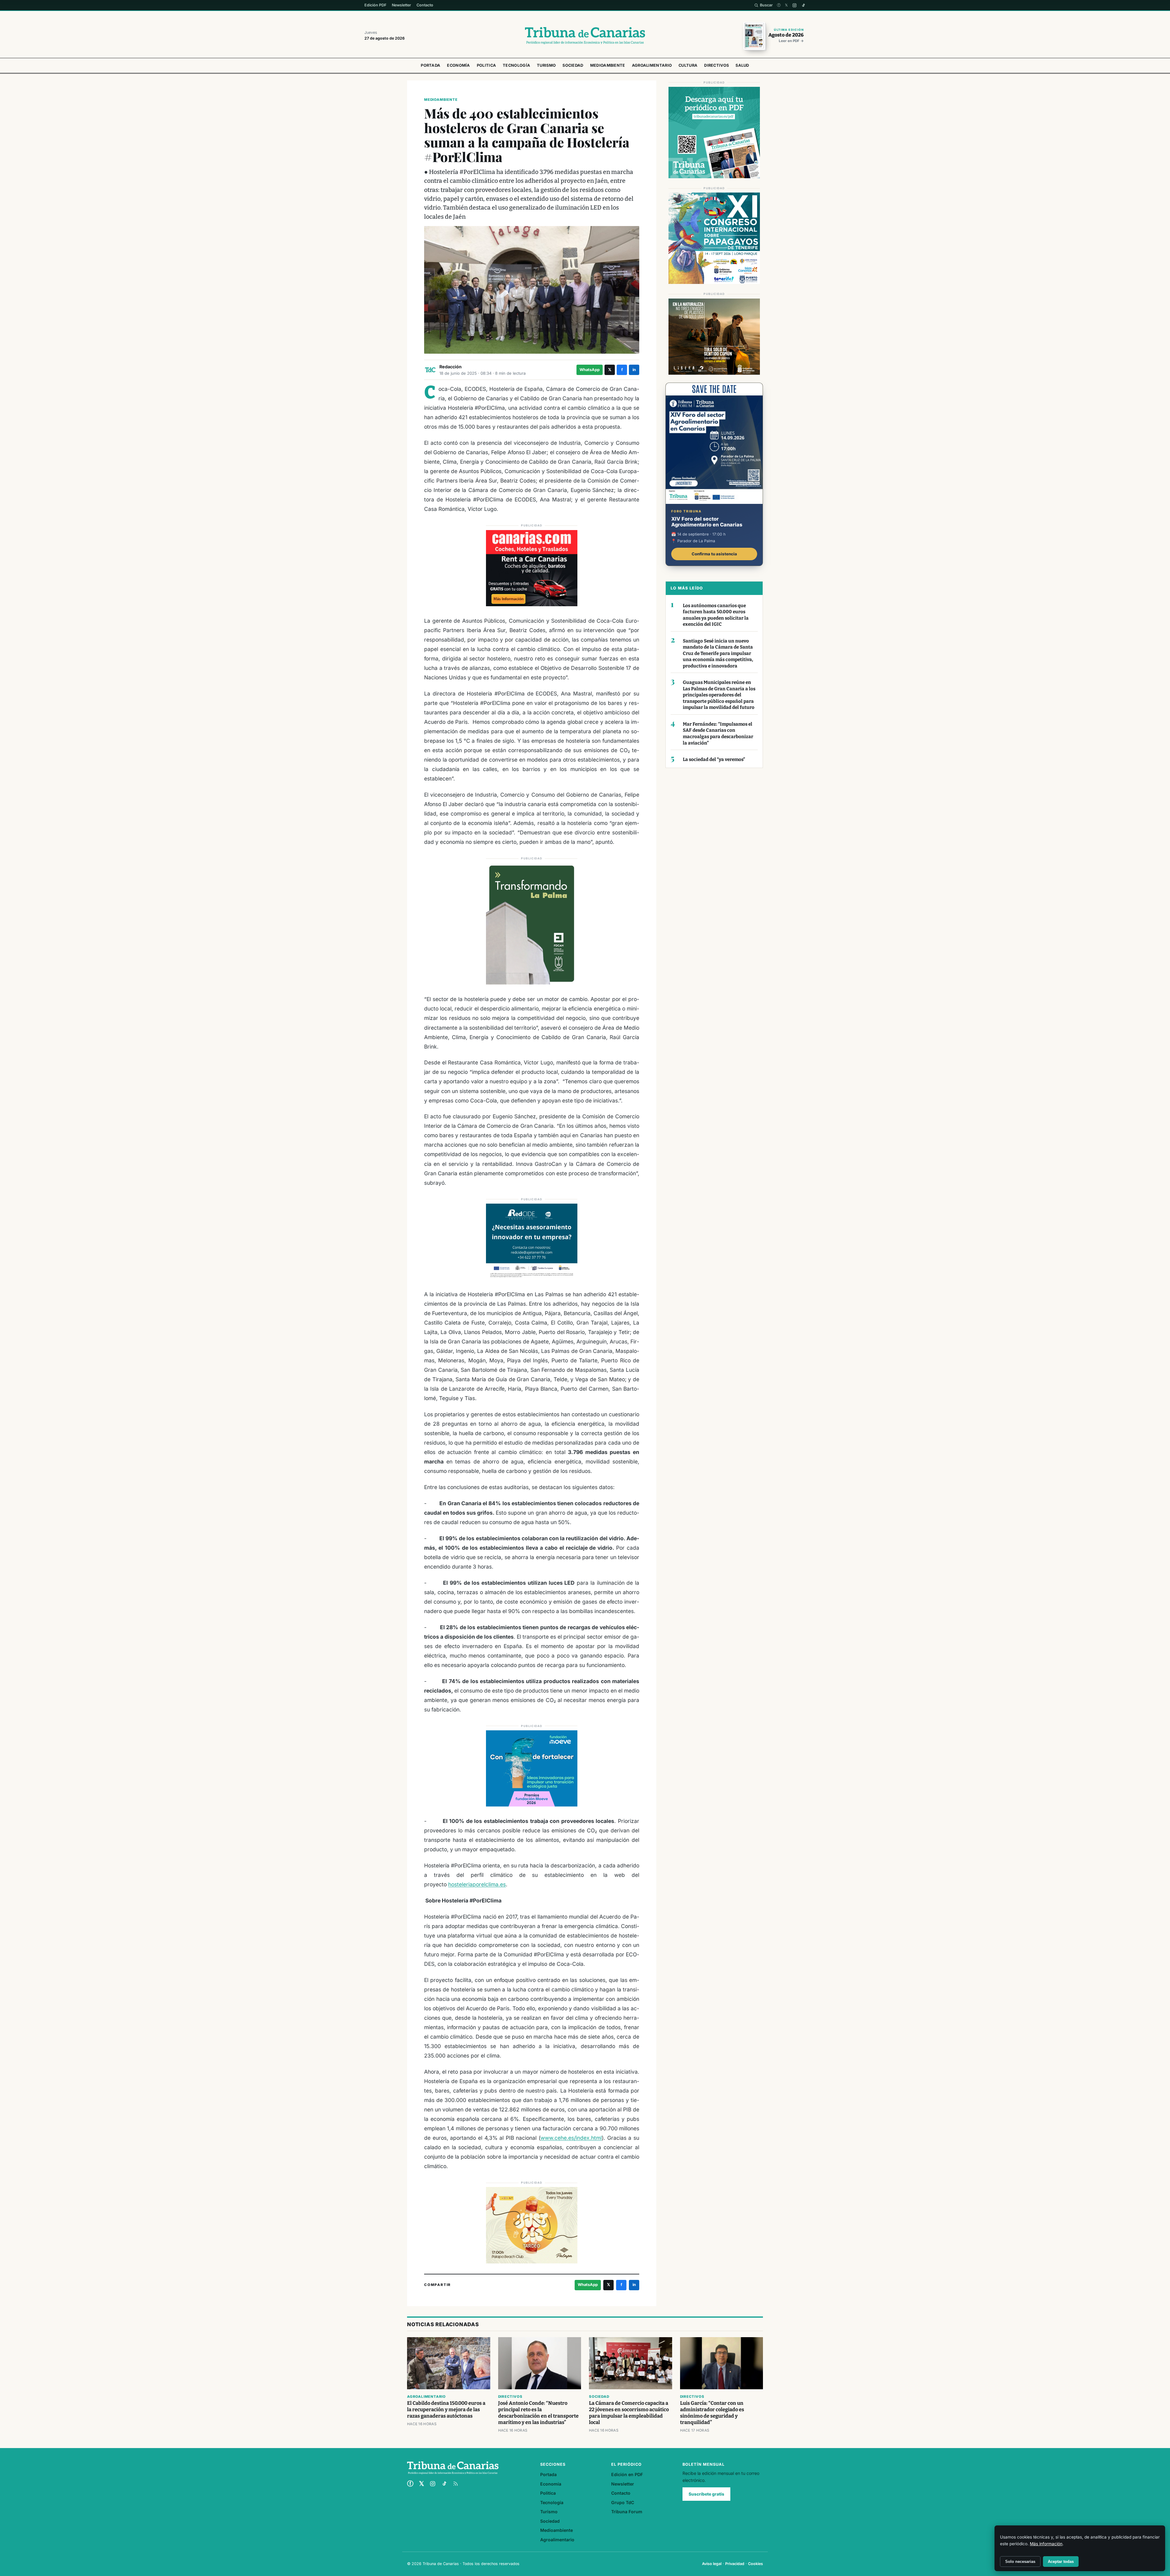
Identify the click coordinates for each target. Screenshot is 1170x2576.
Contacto (425, 5)
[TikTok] (803, 5)
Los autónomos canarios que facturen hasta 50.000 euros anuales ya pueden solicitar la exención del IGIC (716, 615)
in (634, 370)
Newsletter (401, 5)
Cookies (755, 2564)
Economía (458, 65)
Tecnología (516, 65)
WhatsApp (590, 370)
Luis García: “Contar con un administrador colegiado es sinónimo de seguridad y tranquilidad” (712, 2413)
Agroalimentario (652, 65)
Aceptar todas (1061, 2562)
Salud (742, 65)
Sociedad (573, 65)
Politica (486, 65)
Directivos (716, 65)
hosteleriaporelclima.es (477, 1884)
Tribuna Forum (627, 2512)
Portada (431, 65)
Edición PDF (375, 5)
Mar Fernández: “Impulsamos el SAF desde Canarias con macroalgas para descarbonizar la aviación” (718, 734)
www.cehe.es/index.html (571, 2138)
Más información (1046, 2544)
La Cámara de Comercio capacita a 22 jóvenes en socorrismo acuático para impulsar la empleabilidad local (629, 2413)
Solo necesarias (1020, 2562)
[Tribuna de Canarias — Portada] (585, 36)
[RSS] (456, 2484)
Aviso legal (712, 2564)
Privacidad (735, 2564)
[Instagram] (794, 5)
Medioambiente (608, 65)
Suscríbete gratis (706, 2494)
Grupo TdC (623, 2502)
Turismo (546, 65)
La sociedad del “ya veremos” (714, 759)
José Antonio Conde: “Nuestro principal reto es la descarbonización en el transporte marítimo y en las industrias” (538, 2413)
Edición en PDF (627, 2474)
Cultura (688, 65)
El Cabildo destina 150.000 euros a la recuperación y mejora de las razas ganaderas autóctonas (446, 2410)
